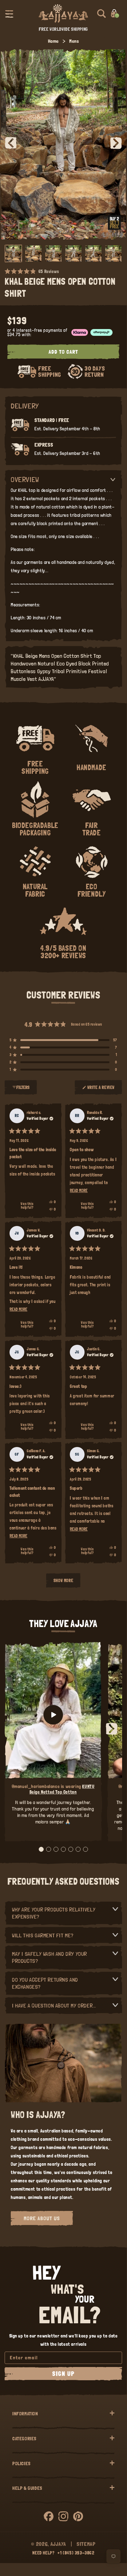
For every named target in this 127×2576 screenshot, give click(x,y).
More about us (42, 2218)
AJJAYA (58, 2544)
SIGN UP (63, 2374)
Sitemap (86, 2544)
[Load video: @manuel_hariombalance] (53, 1715)
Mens (74, 41)
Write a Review (101, 1090)
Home (53, 41)
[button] (9, 14)
